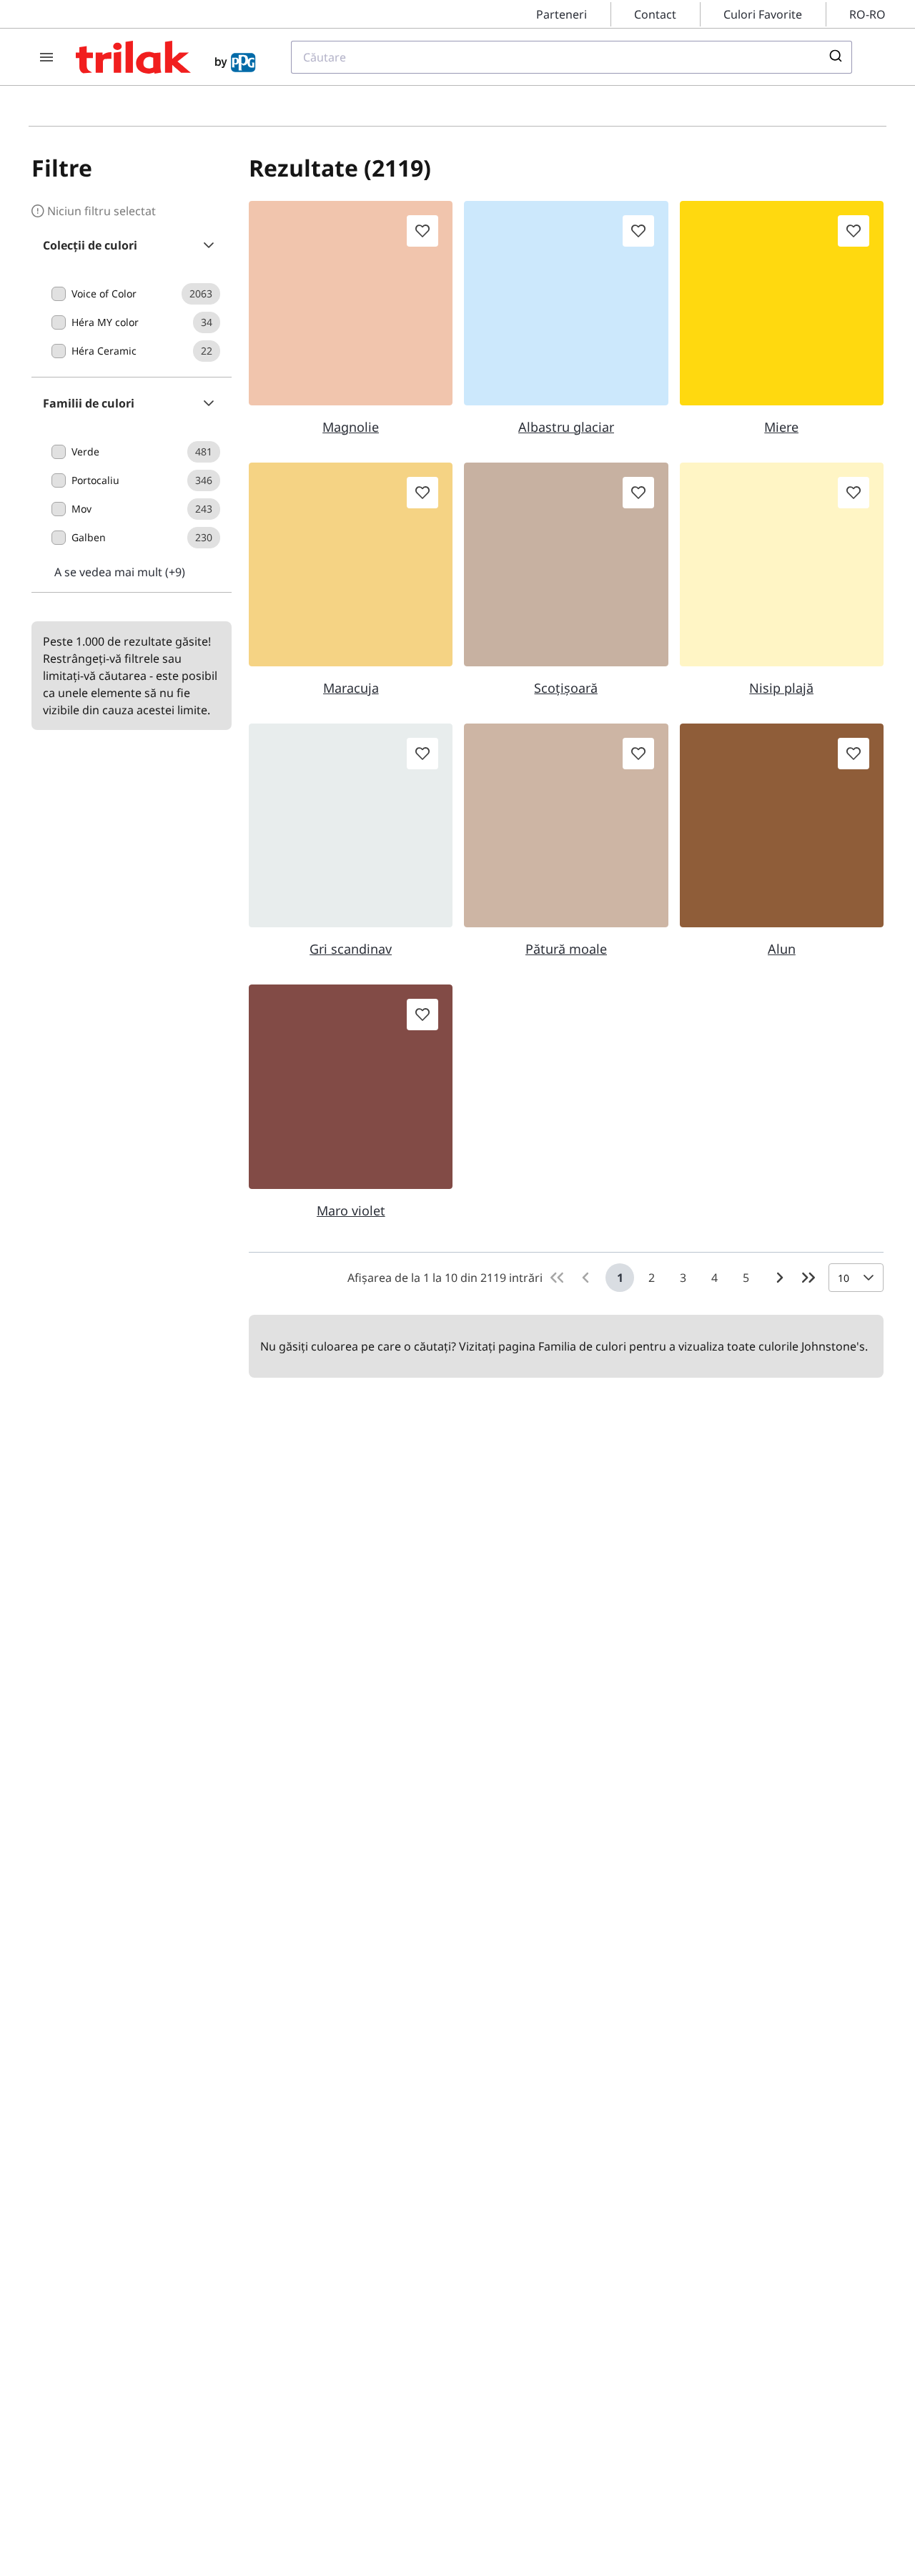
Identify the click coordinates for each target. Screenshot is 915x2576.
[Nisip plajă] (782, 564)
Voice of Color (104, 293)
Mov (81, 509)
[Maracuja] (351, 564)
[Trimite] (835, 57)
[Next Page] (780, 1278)
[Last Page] (808, 1278)
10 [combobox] (844, 1278)
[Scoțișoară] (566, 564)
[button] (132, 245)
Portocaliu (95, 480)
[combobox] (572, 57)
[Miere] (782, 303)
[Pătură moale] (566, 825)
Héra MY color (105, 322)
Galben (89, 537)
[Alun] (782, 825)
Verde (85, 451)
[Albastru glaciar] (566, 303)
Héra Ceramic (104, 351)
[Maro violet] (351, 1086)
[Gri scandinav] (351, 825)
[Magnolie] (351, 303)
